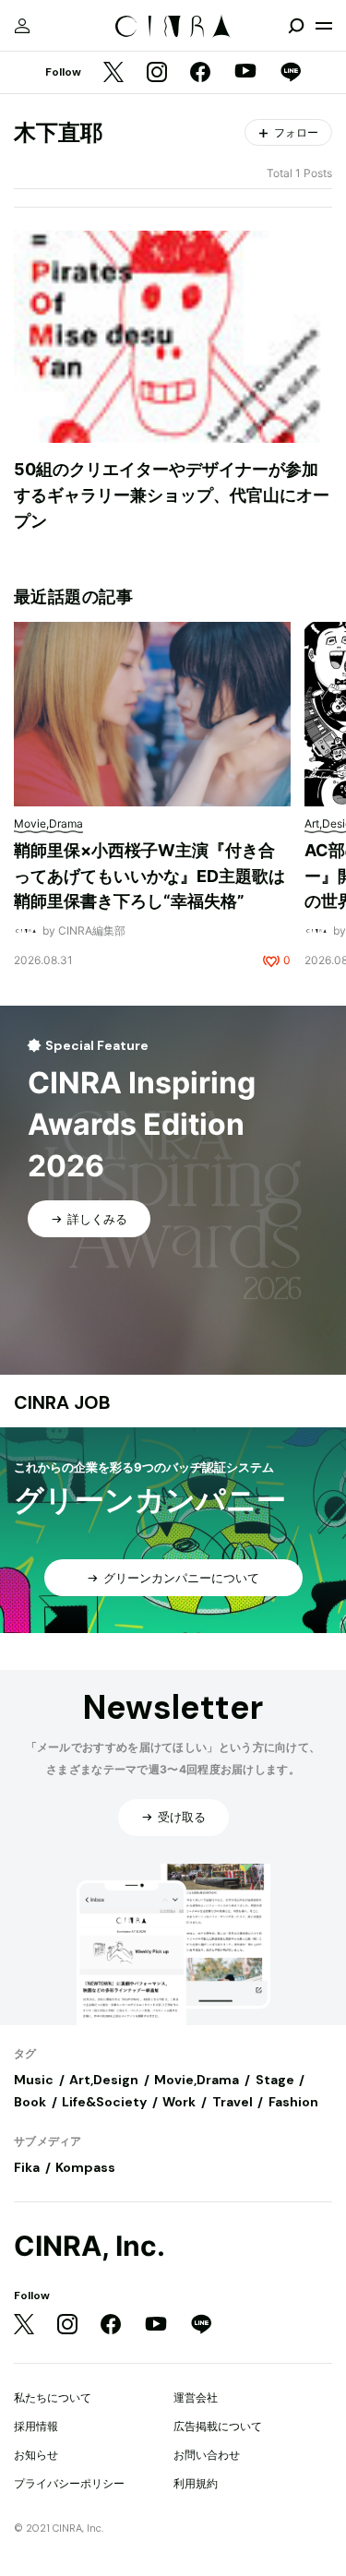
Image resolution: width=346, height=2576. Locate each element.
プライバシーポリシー (69, 2483)
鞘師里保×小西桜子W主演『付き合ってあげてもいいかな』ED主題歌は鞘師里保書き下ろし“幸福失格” (149, 876)
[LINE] (291, 73)
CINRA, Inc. (89, 2246)
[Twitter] (113, 73)
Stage (275, 2080)
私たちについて (53, 2397)
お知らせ (36, 2455)
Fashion (293, 2102)
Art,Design (104, 2080)
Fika (27, 2167)
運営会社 (196, 2397)
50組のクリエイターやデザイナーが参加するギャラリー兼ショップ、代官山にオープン (172, 495)
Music (34, 2080)
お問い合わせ (207, 2455)
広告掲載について (218, 2426)
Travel (233, 2102)
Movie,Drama (197, 2080)
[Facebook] (200, 73)
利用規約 (196, 2483)
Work (179, 2102)
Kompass (85, 2167)
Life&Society (104, 2102)
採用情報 (36, 2426)
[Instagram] (157, 73)
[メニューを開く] (324, 26)
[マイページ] (22, 26)
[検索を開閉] (296, 26)
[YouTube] (245, 73)
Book (30, 2102)
